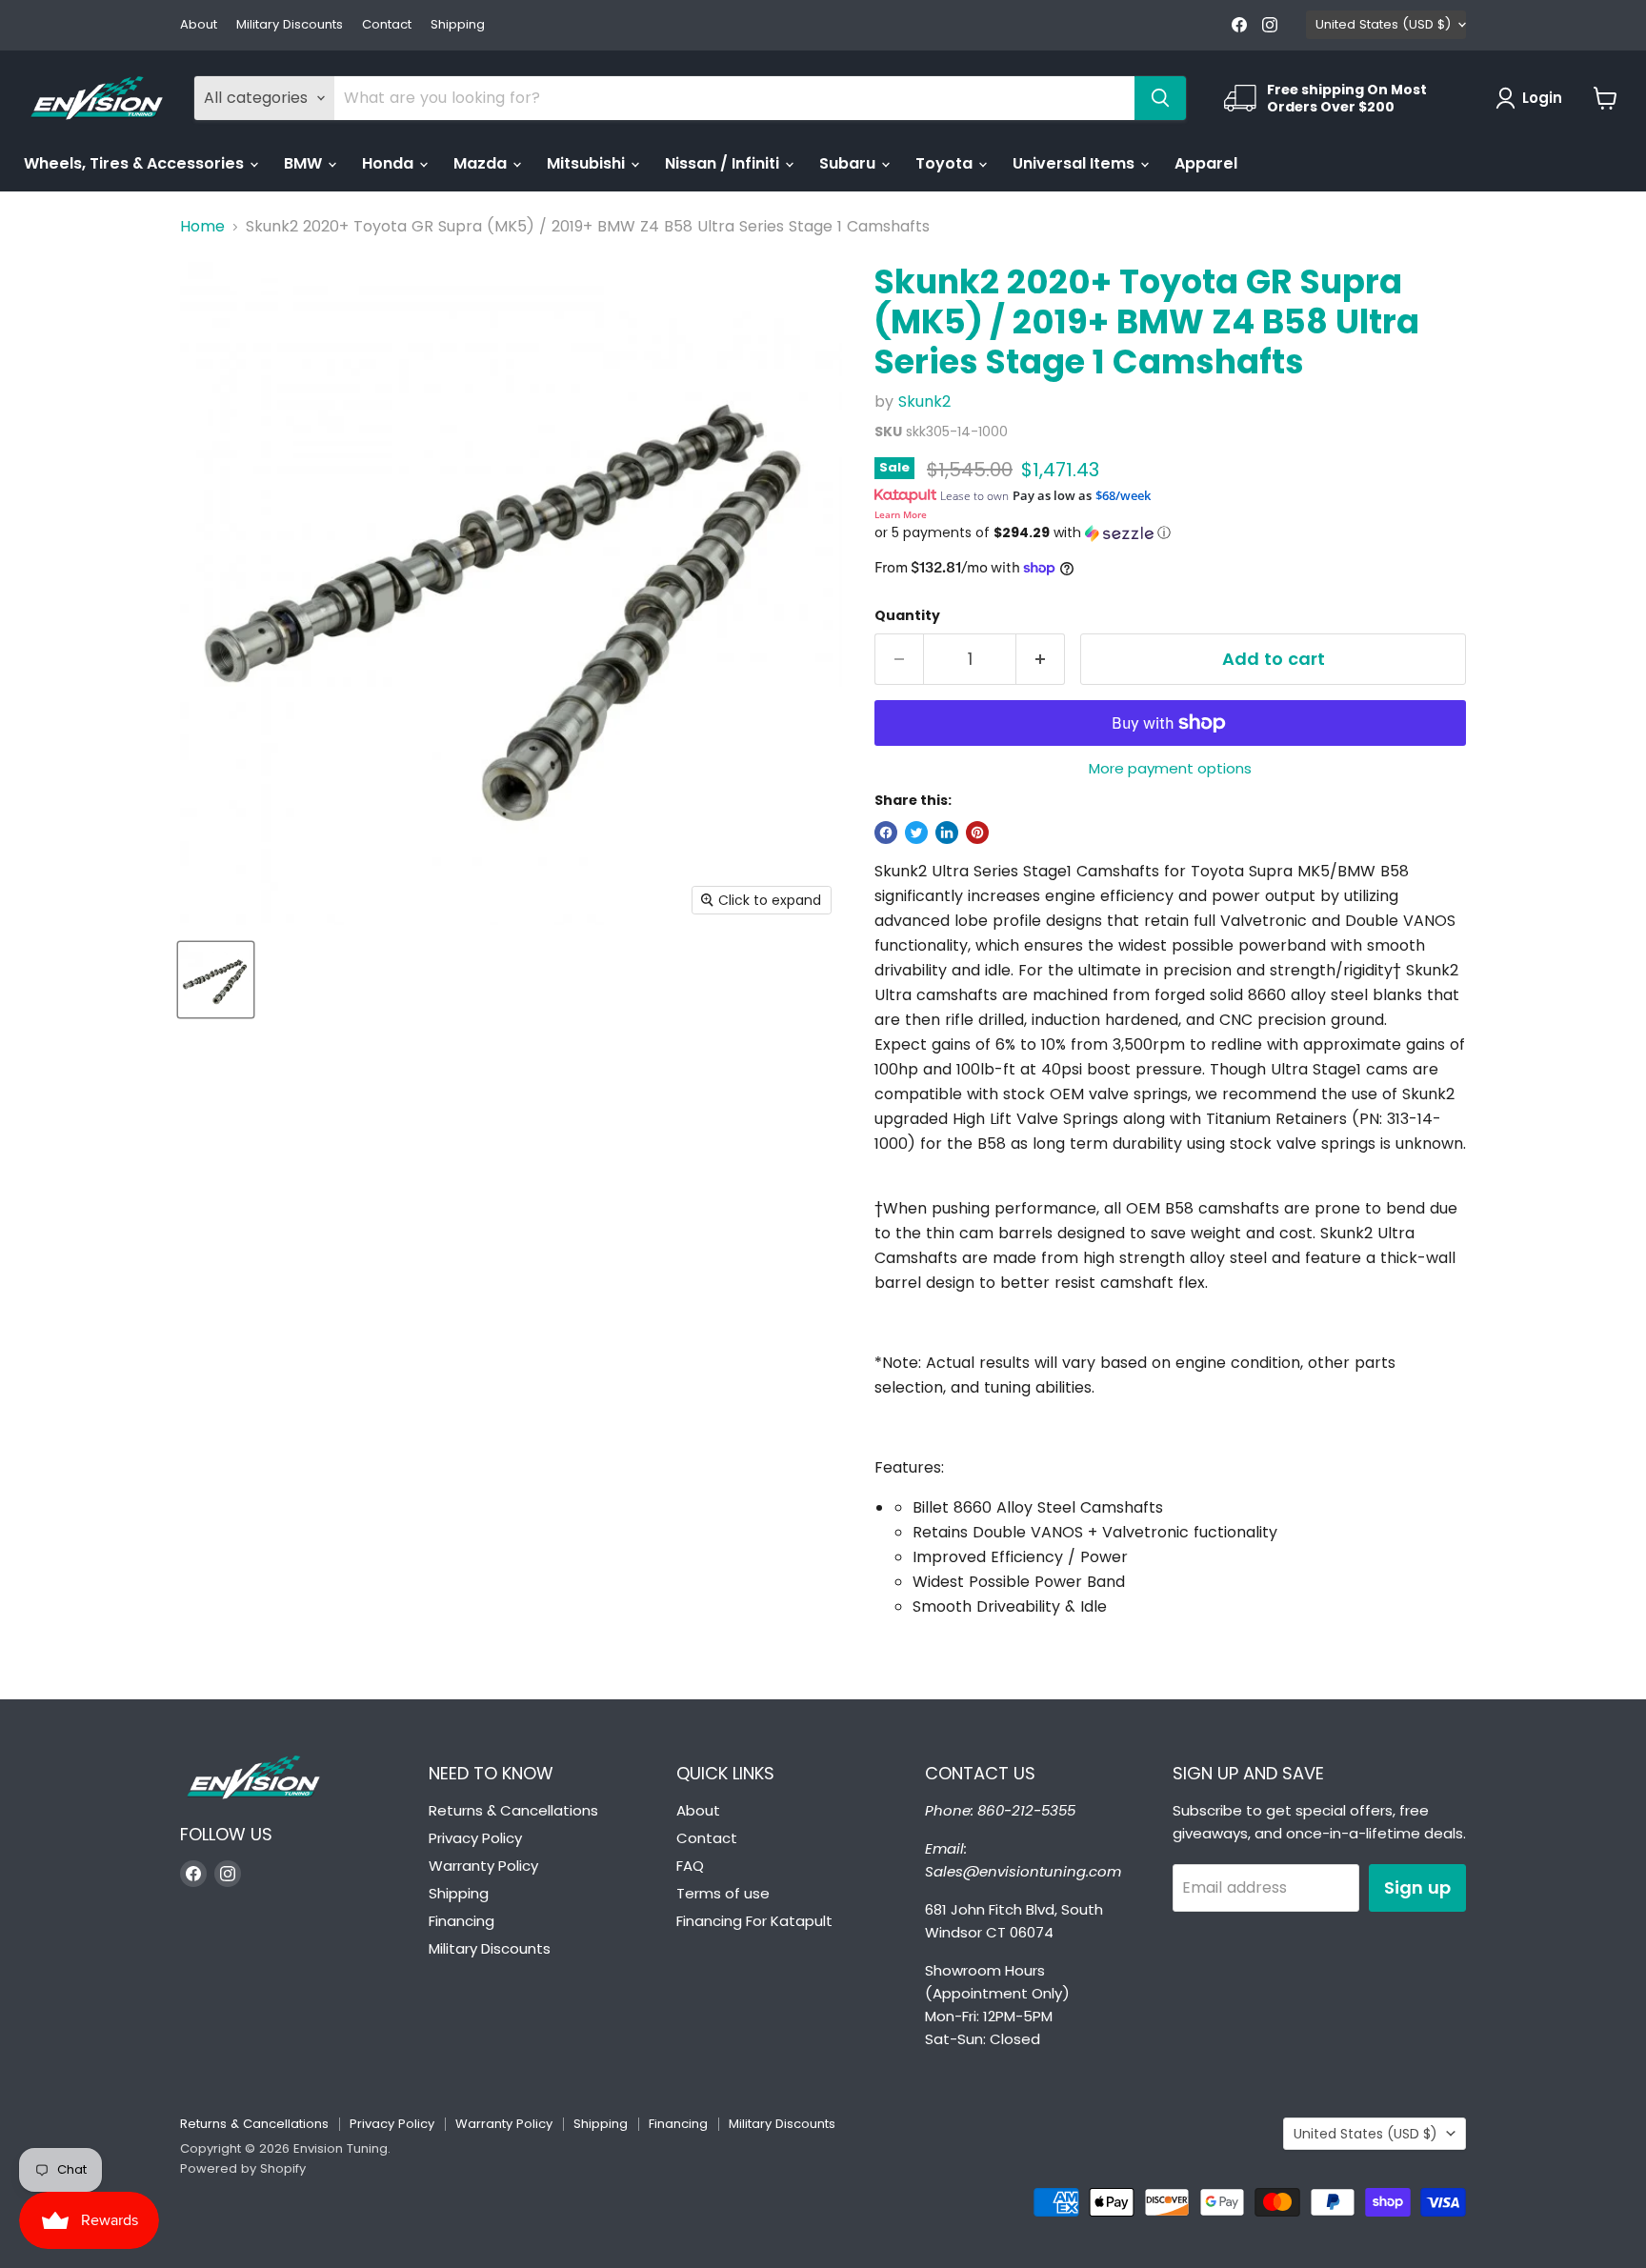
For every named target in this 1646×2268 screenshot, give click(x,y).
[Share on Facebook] (886, 833)
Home (202, 227)
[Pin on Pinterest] (977, 833)
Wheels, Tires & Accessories (136, 163)
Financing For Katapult (754, 1921)
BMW (305, 163)
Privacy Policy (475, 1838)
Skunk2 (924, 401)
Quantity (907, 615)
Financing (462, 1921)
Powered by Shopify (243, 2168)
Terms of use (723, 1893)
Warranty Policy (483, 1866)
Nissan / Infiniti (724, 163)
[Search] (1160, 98)
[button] (1170, 533)
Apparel (1206, 163)
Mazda (482, 163)
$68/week (1123, 495)
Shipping (458, 25)
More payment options (1170, 768)
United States (1383, 24)
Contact (387, 25)
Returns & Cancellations (513, 1810)
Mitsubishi (588, 163)
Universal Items (1075, 163)
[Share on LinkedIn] (947, 833)
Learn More (901, 514)
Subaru (849, 163)
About (199, 25)
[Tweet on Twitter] (916, 833)
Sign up (1417, 1887)
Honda (390, 163)
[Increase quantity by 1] (1041, 660)
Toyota (946, 163)
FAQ (690, 1866)
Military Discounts (290, 25)
